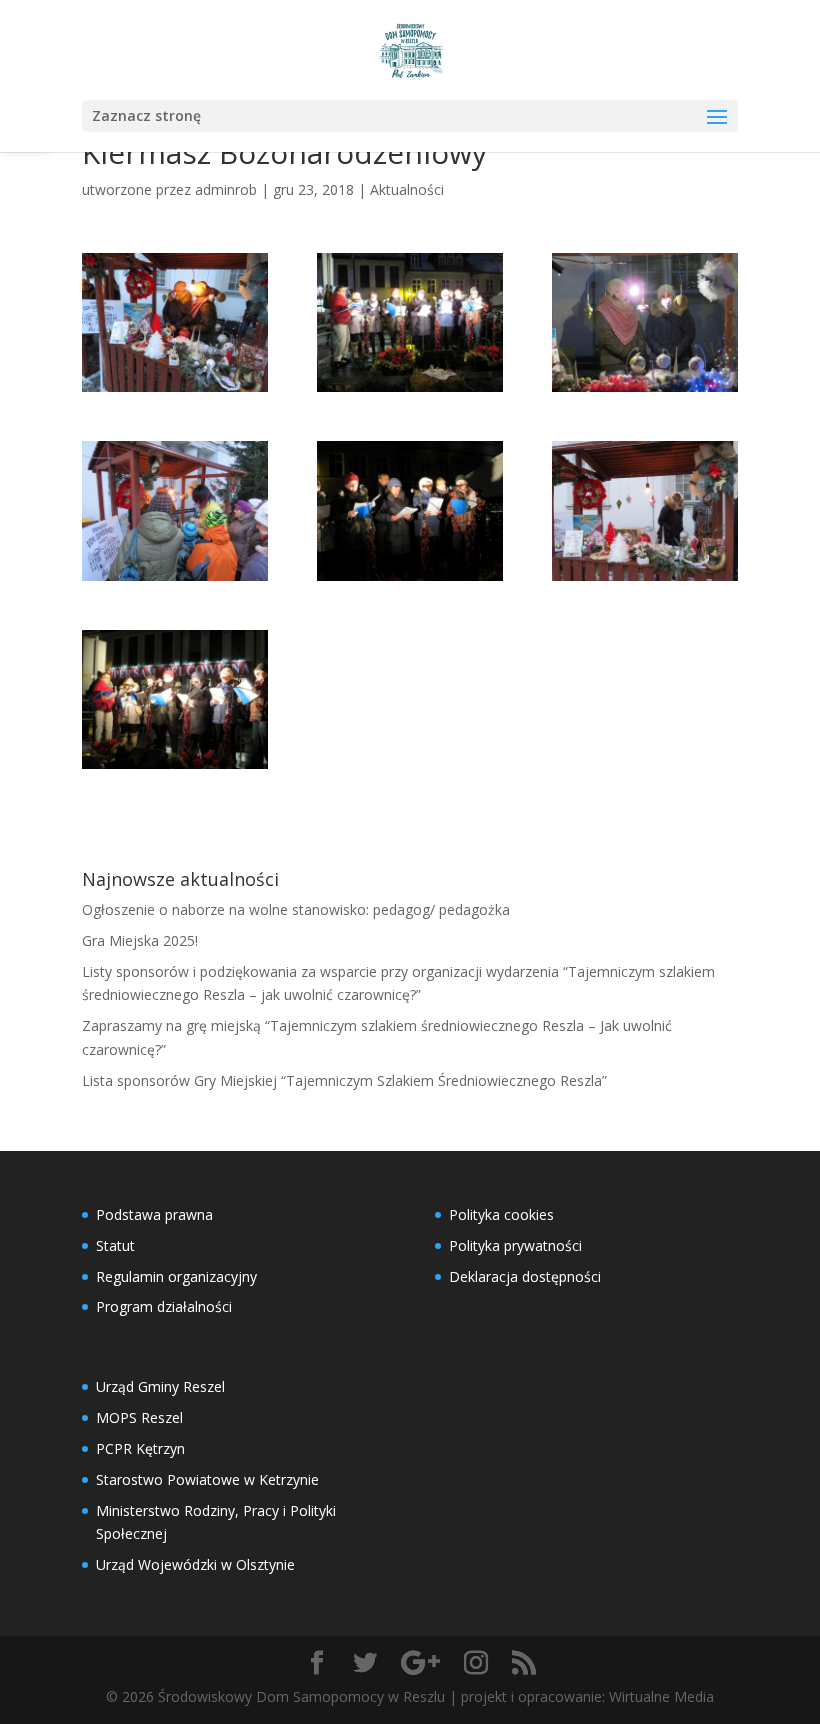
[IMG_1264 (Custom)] (175, 699)
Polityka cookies (501, 1214)
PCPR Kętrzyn (140, 1448)
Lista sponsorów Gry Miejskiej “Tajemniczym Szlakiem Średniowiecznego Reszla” (344, 1080)
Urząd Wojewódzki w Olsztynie (195, 1564)
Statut (115, 1245)
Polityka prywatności (515, 1245)
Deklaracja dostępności (525, 1276)
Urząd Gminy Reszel (160, 1386)
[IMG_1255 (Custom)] (175, 510)
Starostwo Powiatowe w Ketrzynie (207, 1479)
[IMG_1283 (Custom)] (410, 322)
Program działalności (164, 1306)
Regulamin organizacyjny (176, 1276)
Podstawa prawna (154, 1214)
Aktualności (407, 189)
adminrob (226, 189)
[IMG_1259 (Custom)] (175, 322)
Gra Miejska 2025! (140, 940)
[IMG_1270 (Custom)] (410, 510)
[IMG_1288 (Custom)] (645, 322)
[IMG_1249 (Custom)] (645, 510)
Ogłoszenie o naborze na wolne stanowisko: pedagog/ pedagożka (296, 909)
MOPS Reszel (139, 1417)
